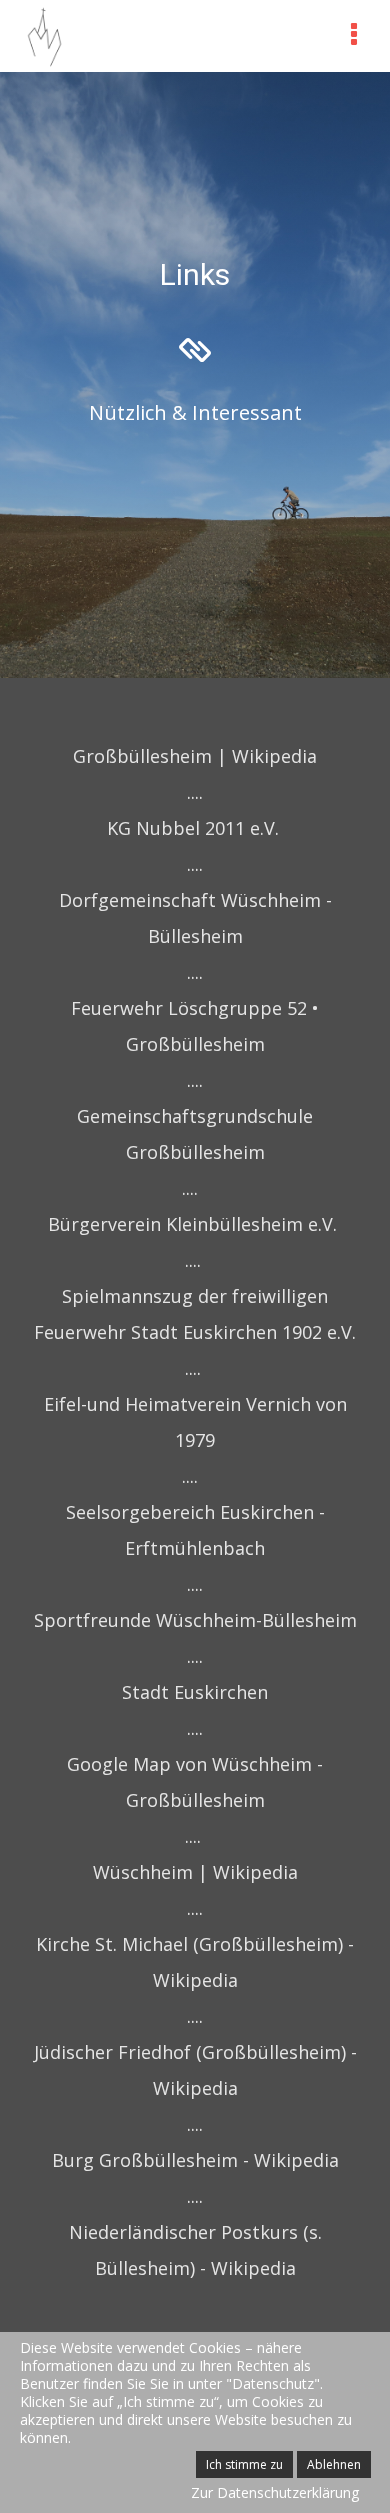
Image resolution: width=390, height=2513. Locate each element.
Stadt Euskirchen (195, 1692)
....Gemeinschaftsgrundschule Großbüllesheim (195, 1116)
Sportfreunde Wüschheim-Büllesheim (195, 1620)
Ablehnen (334, 2464)
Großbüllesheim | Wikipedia (195, 756)
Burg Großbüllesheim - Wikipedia (195, 2160)
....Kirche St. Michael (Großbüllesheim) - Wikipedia (195, 1944)
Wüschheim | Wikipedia (195, 1872)
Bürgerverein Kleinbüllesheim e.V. (192, 1224)
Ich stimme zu (244, 2464)
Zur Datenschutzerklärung (275, 2492)
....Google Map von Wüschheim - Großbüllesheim (195, 1764)
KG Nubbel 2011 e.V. (193, 828)
